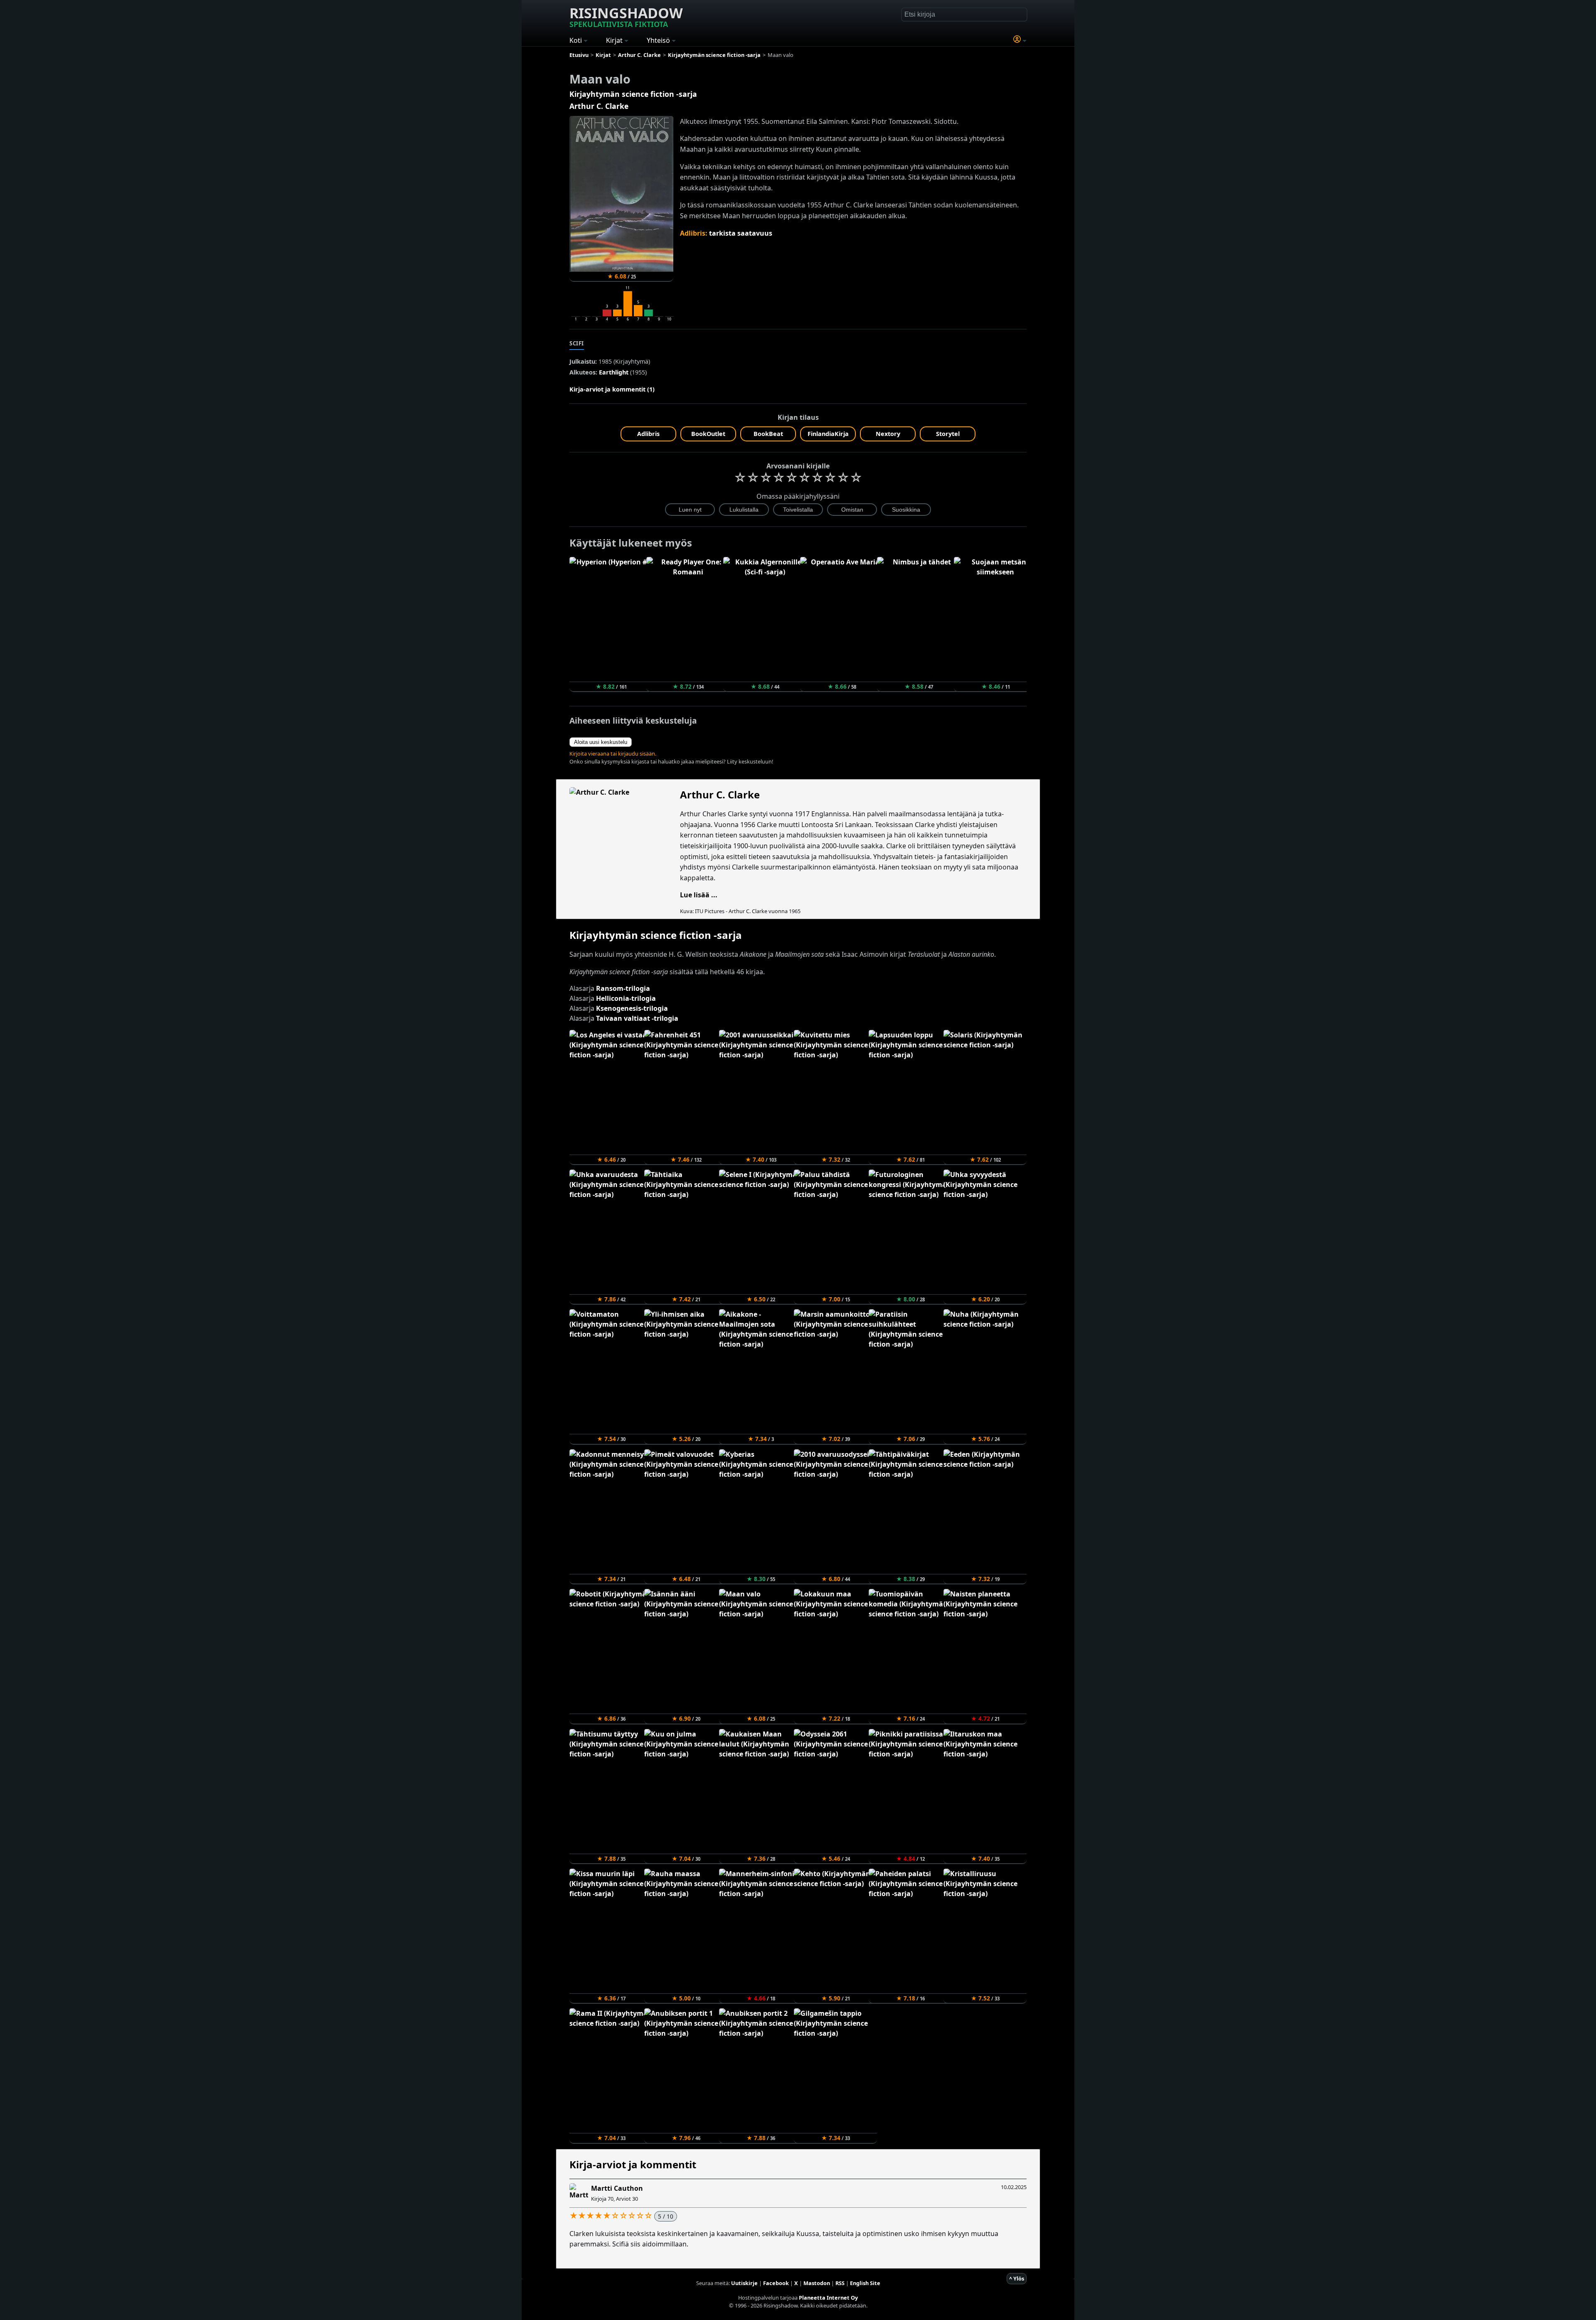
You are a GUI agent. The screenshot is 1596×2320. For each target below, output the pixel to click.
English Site (865, 2283)
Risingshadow (626, 16)
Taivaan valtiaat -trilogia (637, 1018)
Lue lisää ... (699, 895)
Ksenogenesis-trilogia (632, 1008)
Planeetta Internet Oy (828, 2298)
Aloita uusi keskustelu (601, 742)
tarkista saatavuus (741, 233)
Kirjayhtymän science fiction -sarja (633, 94)
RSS (840, 2283)
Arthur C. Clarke (599, 106)
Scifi (577, 343)
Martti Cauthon (617, 2188)
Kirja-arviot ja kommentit (633, 2164)
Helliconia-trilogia (626, 998)
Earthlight (614, 372)
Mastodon (817, 2283)
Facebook (776, 2283)
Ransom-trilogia (623, 988)
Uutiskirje (744, 2283)
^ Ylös (1017, 2278)
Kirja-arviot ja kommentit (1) (612, 389)
